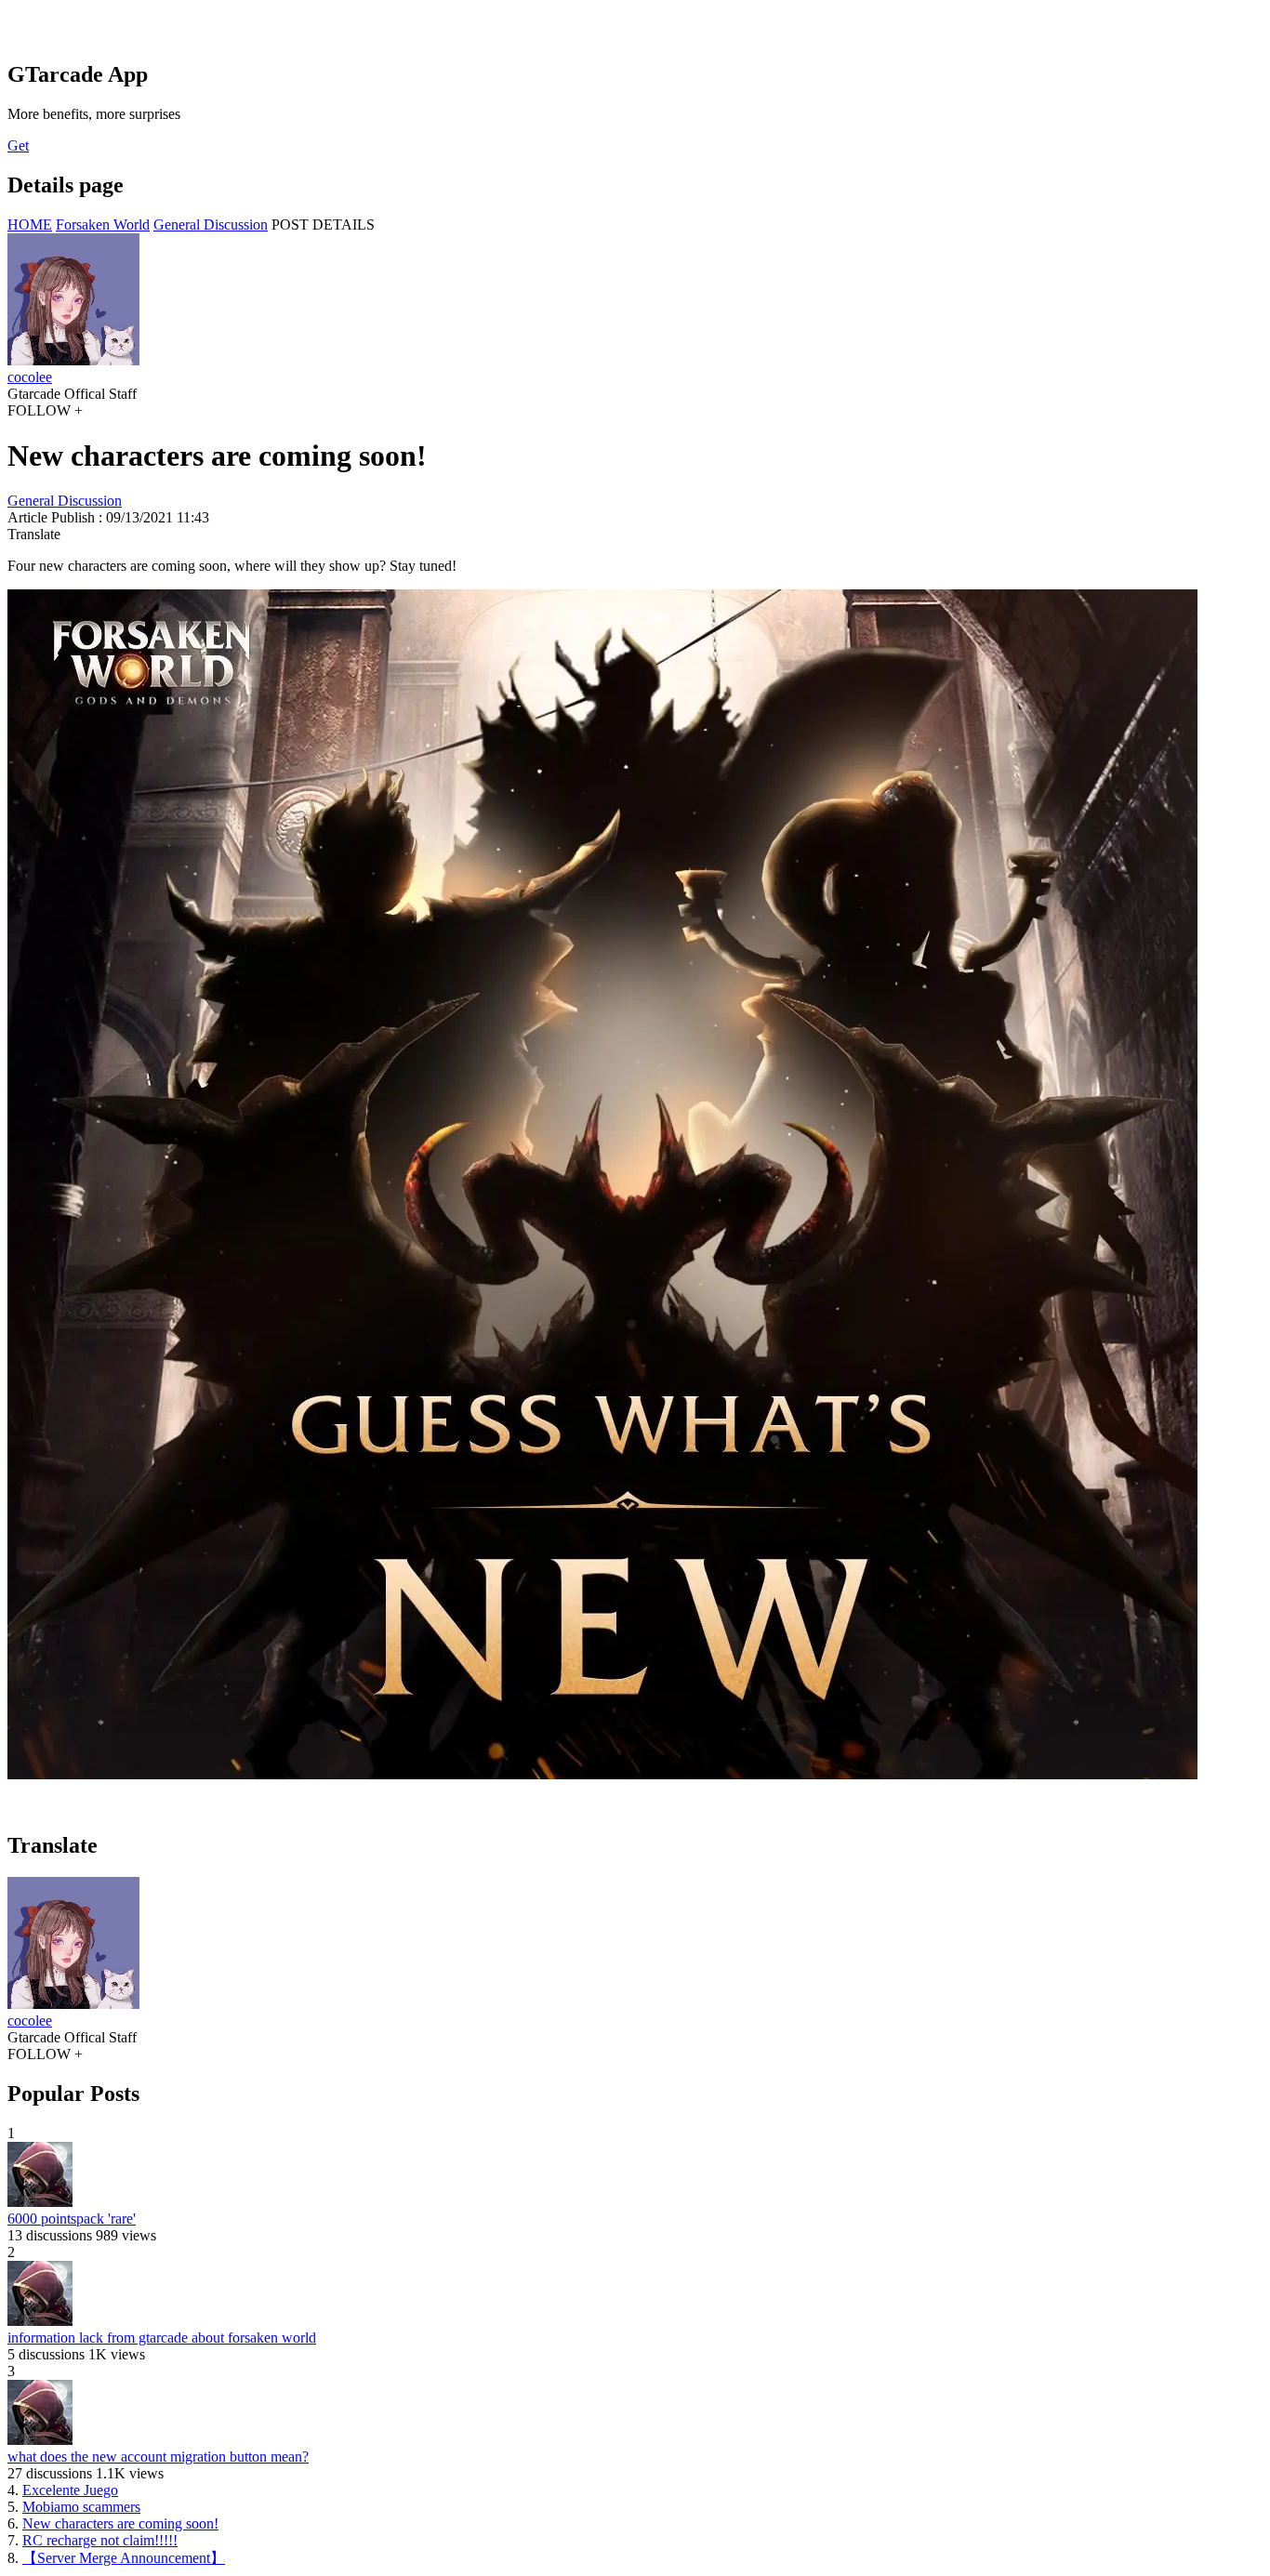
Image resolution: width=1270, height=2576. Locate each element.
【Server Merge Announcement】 (124, 2558)
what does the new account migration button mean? (158, 2457)
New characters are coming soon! (120, 2523)
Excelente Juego (70, 2490)
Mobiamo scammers (81, 2507)
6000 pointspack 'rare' (72, 2219)
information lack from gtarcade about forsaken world (162, 2338)
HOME (30, 225)
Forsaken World (103, 225)
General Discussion (211, 225)
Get (18, 145)
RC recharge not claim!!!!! (100, 2540)
